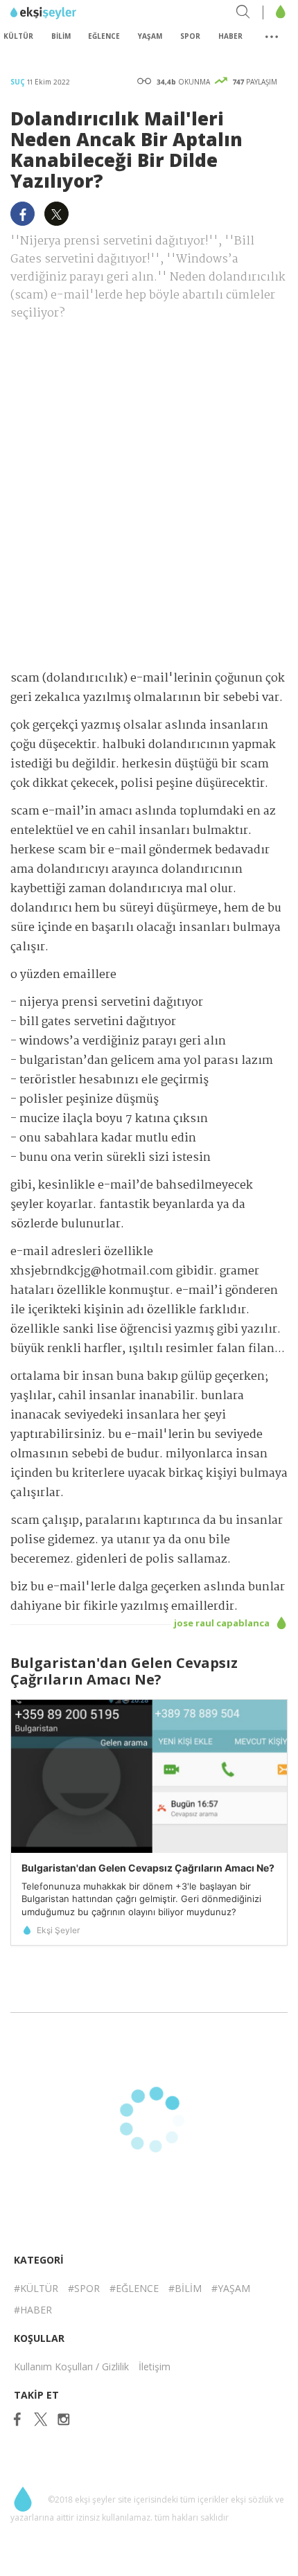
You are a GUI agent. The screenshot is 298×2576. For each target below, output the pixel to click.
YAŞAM (150, 36)
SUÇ (19, 82)
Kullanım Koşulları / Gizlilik (71, 2366)
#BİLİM (185, 2288)
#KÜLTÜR (36, 2288)
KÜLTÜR (18, 36)
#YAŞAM (231, 2288)
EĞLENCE (104, 36)
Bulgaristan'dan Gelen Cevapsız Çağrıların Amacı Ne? (148, 1868)
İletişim (155, 2366)
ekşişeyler (72, 13)
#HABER (33, 2310)
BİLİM (61, 36)
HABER (230, 36)
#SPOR (84, 2288)
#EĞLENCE (134, 2288)
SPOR (190, 36)
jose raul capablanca (223, 1623)
